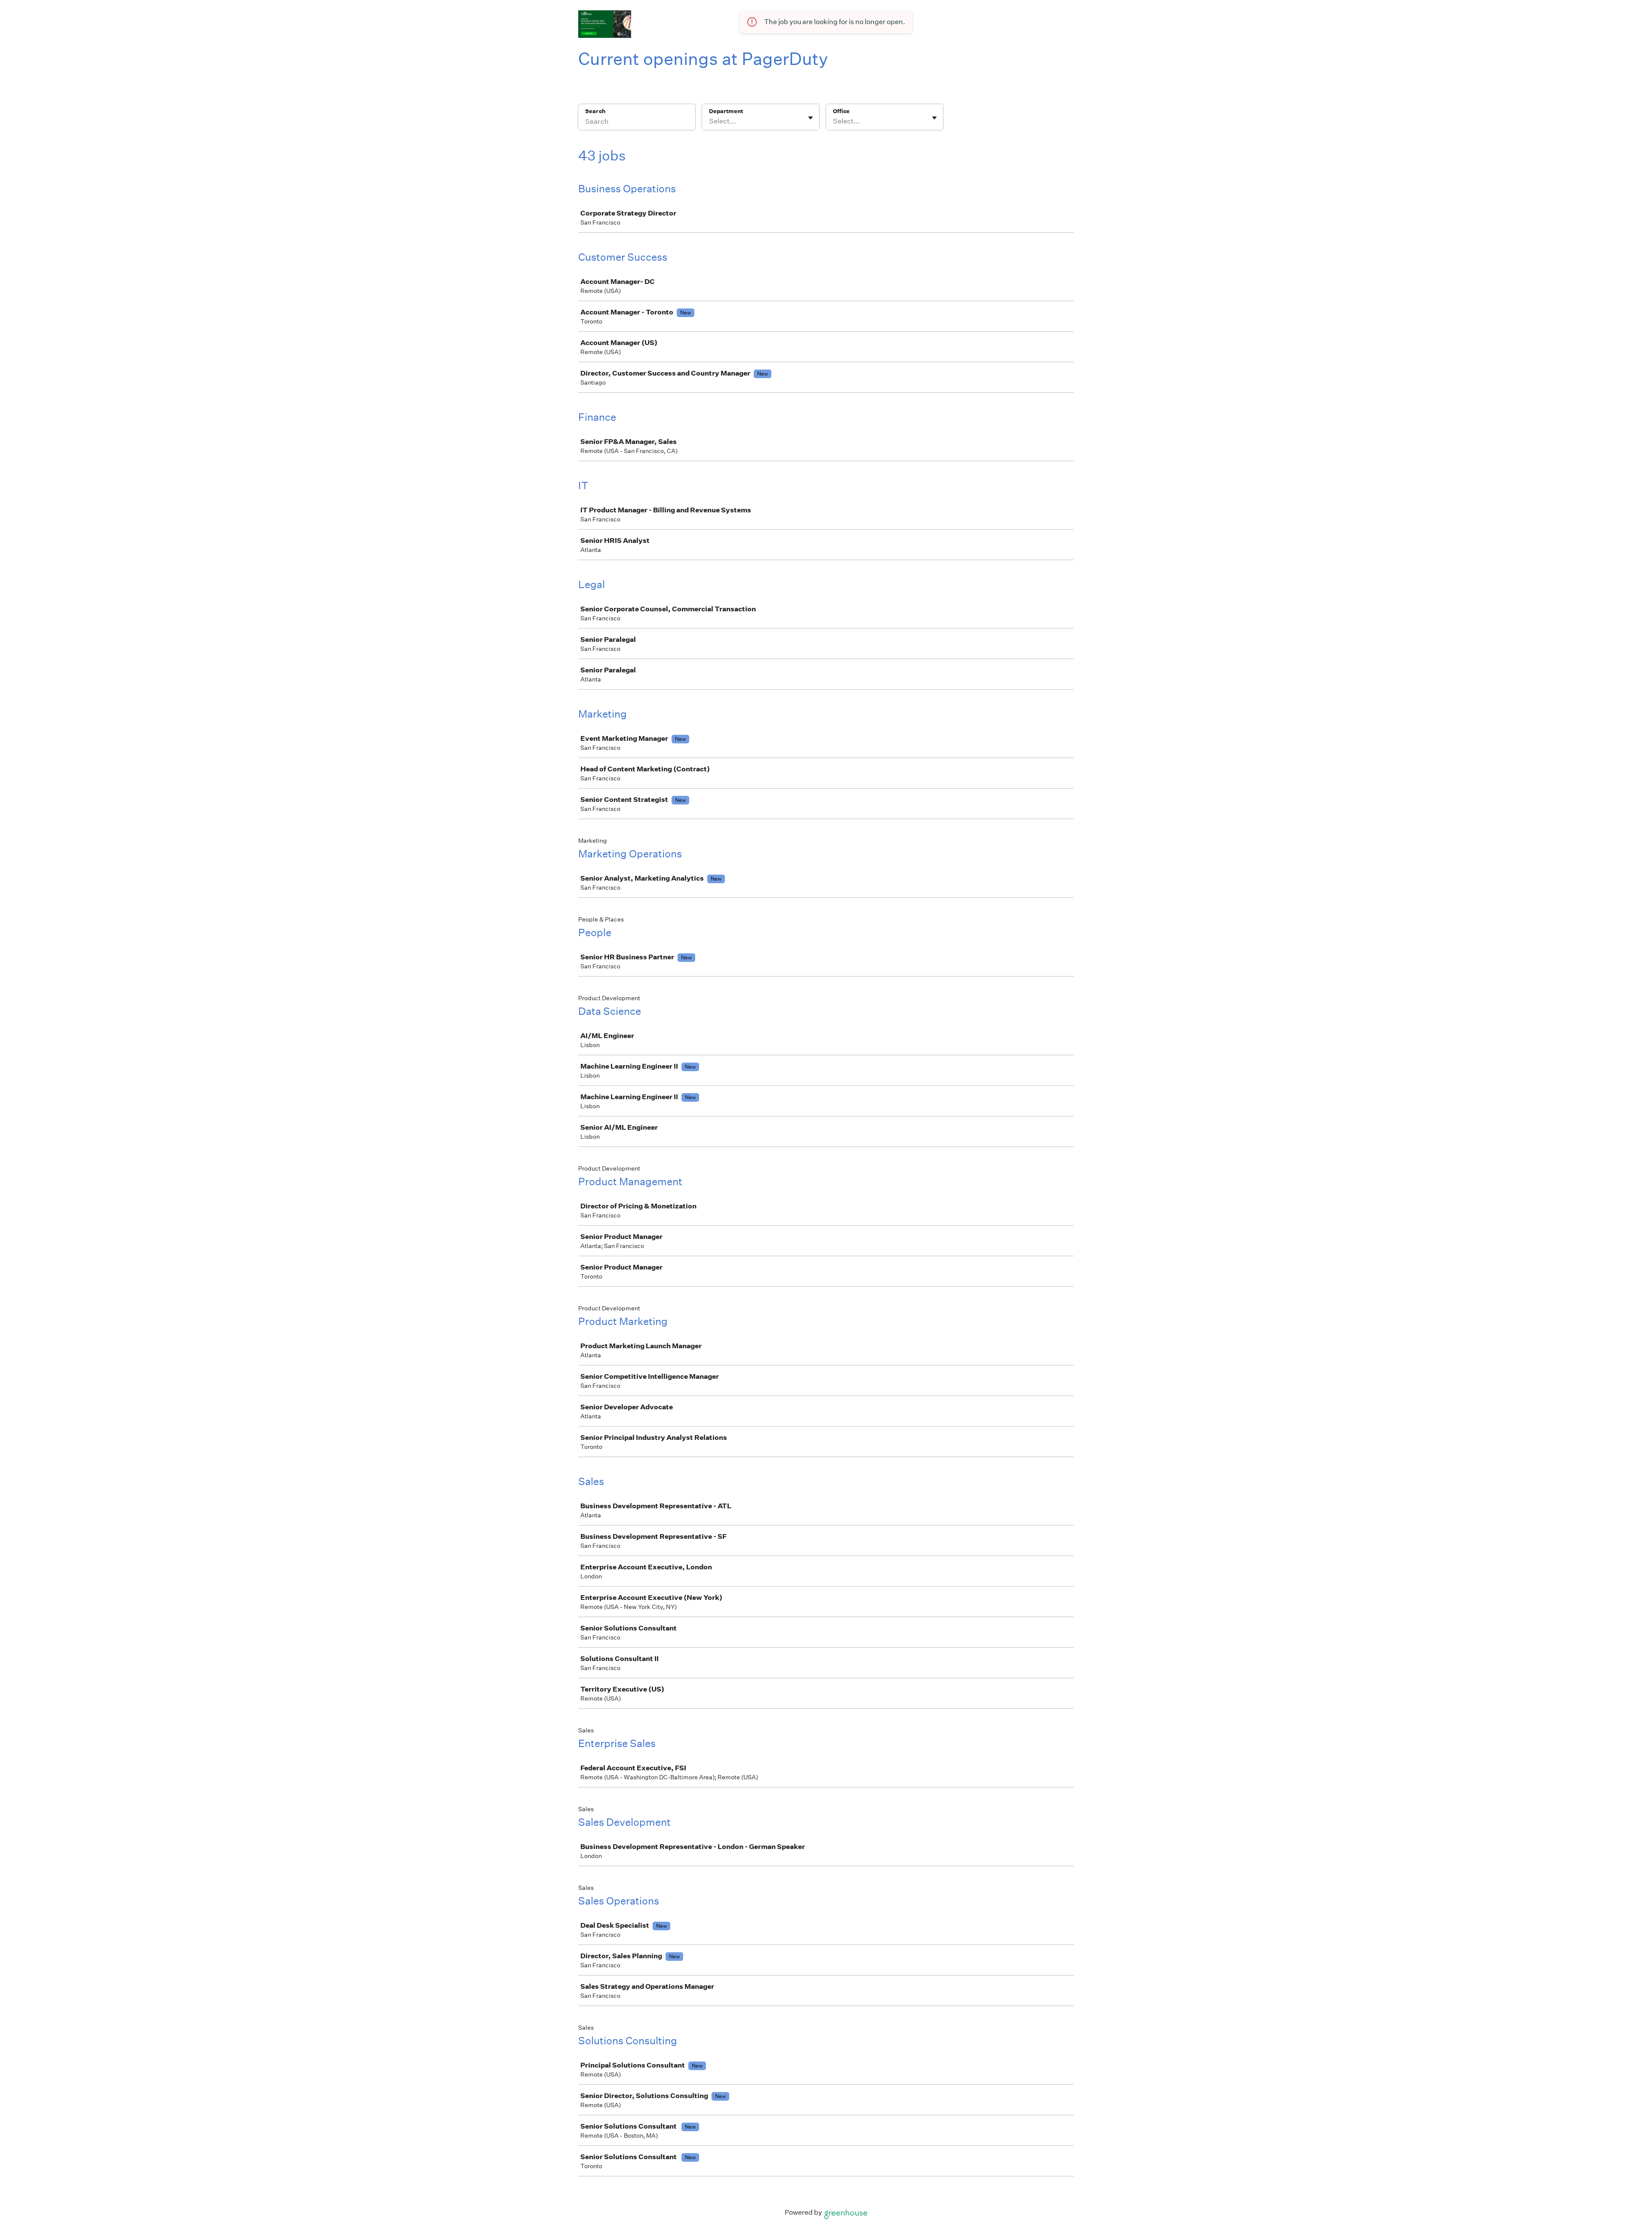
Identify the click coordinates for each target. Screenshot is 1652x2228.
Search (595, 111)
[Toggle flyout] (811, 118)
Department (726, 111)
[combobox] (710, 121)
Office (841, 111)
